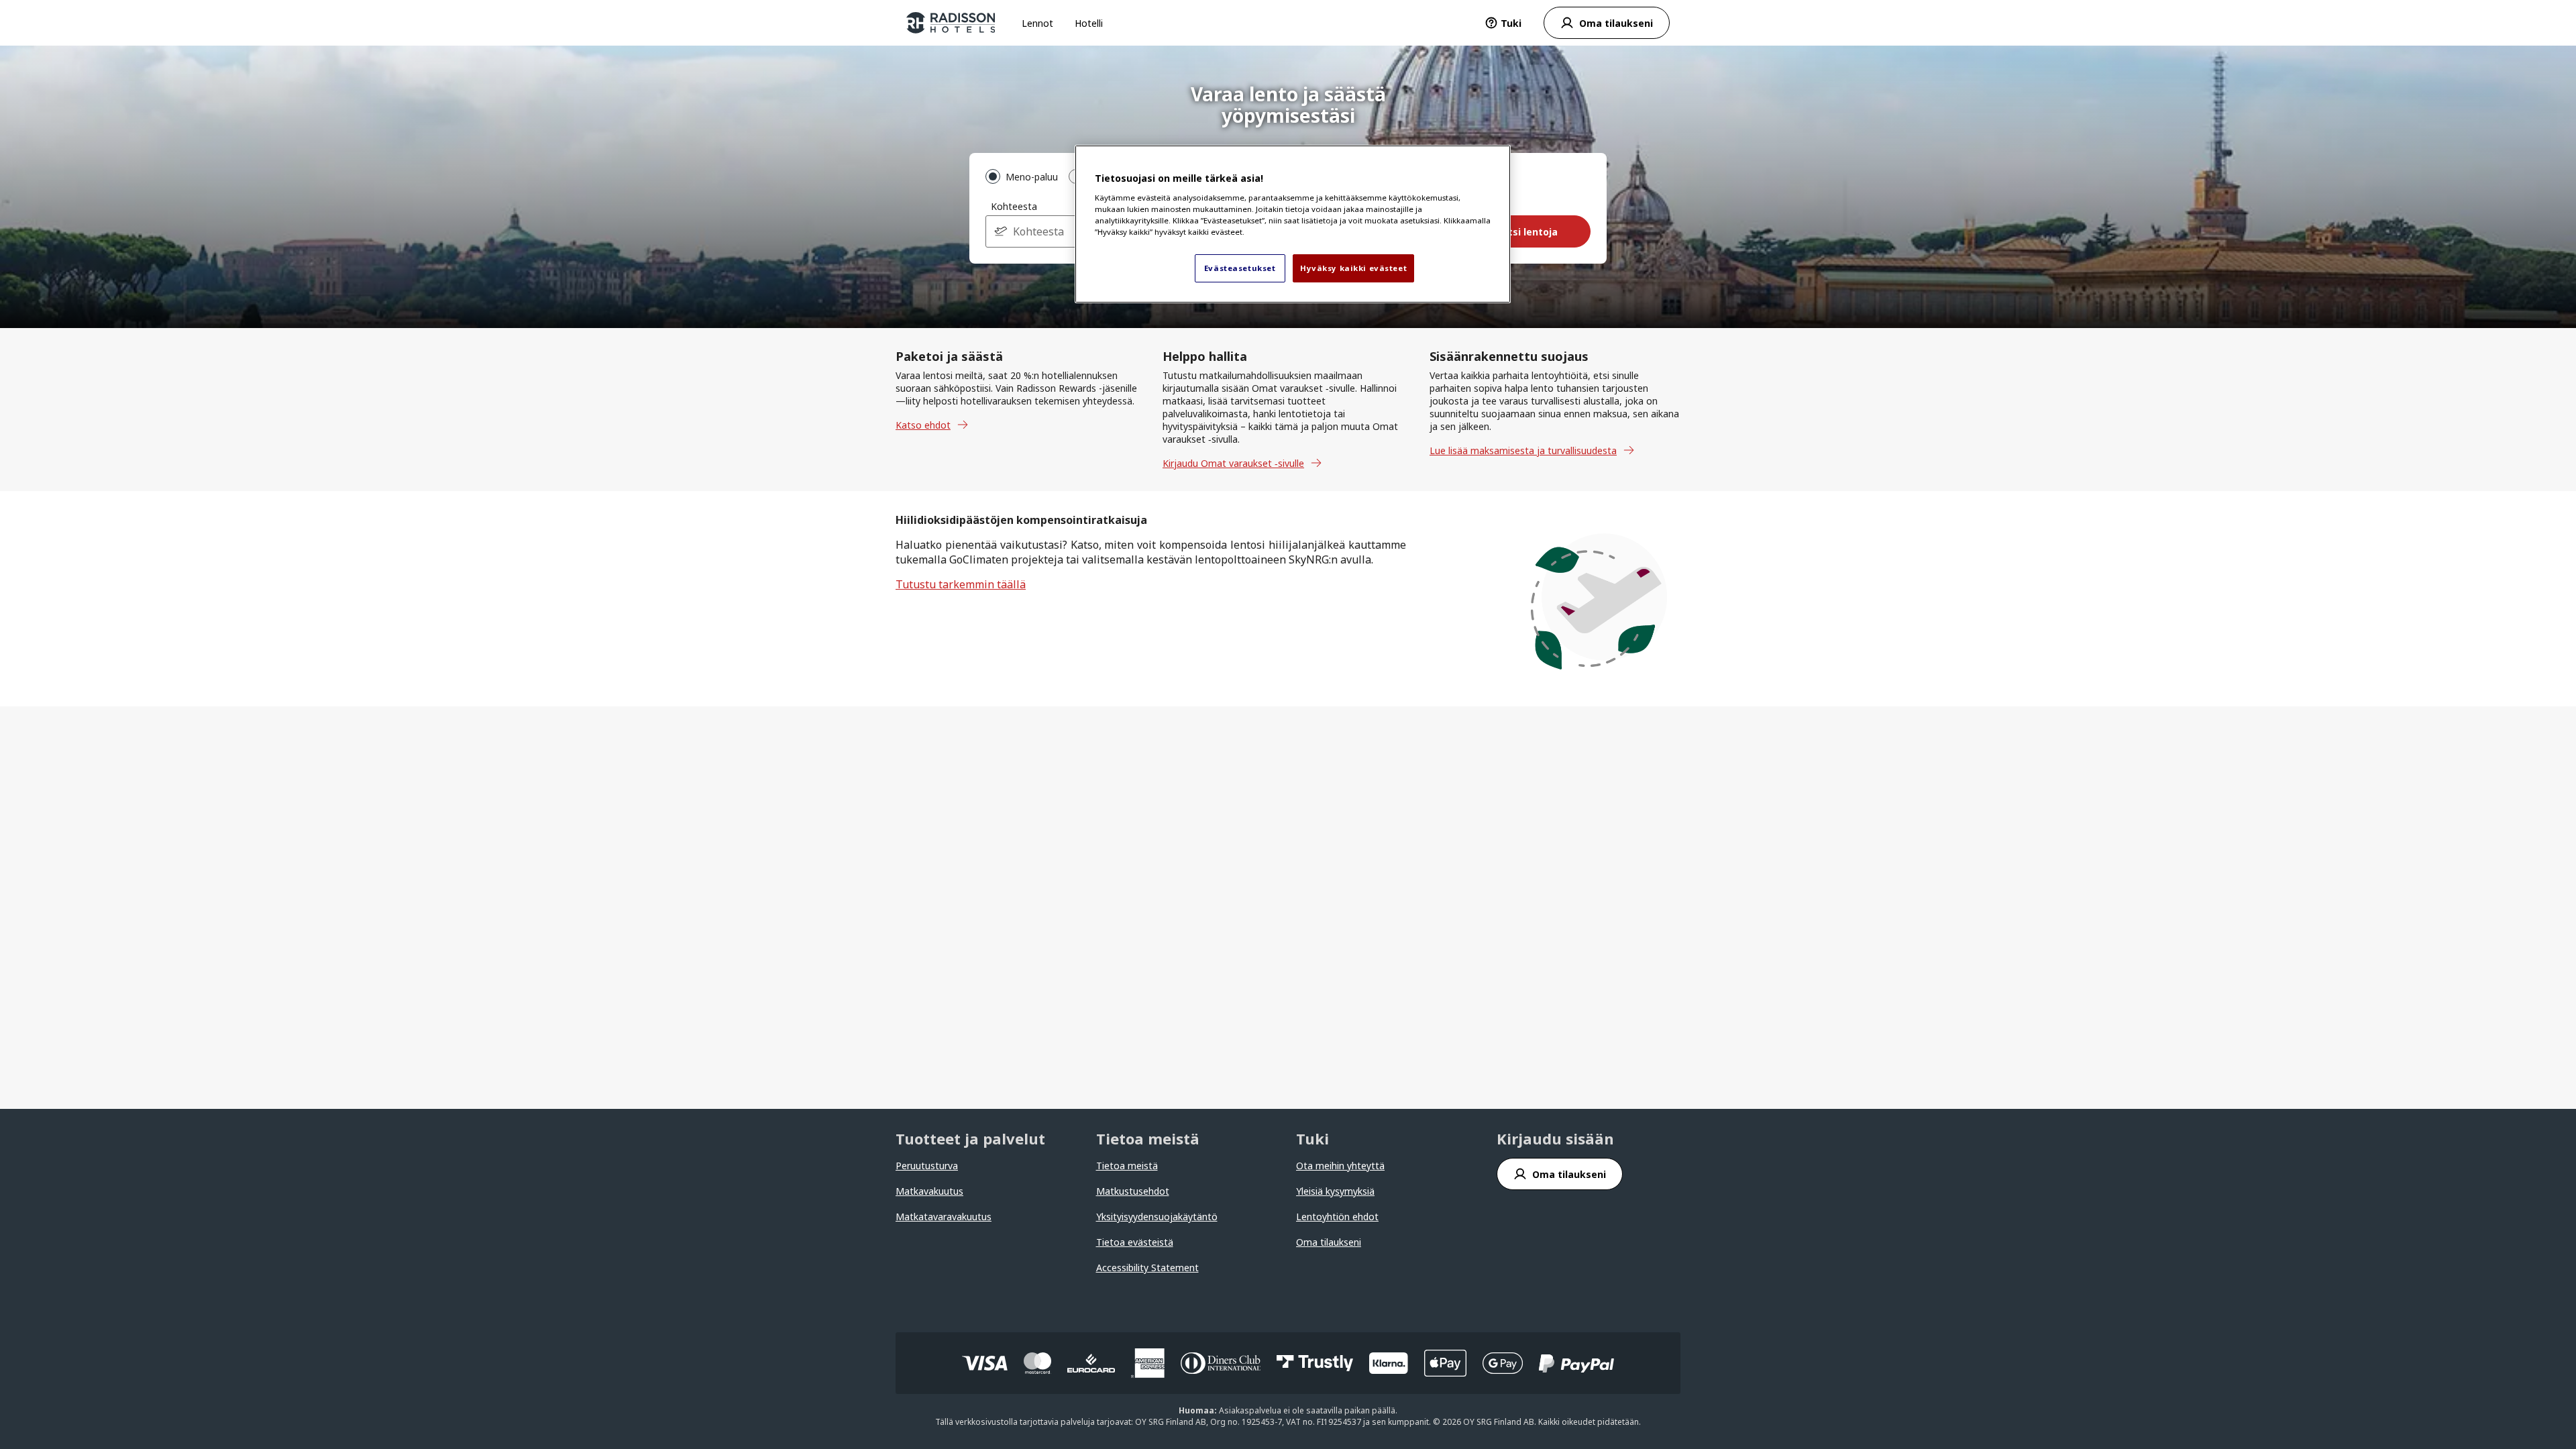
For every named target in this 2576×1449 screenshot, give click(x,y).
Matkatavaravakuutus (944, 1217)
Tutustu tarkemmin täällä (961, 584)
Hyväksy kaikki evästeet (1353, 268)
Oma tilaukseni (1329, 1242)
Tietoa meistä (1127, 1166)
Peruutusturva (927, 1166)
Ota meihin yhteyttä (1340, 1166)
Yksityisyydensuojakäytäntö (1157, 1217)
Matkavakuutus (929, 1191)
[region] (1293, 224)
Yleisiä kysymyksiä (1335, 1191)
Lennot (1037, 23)
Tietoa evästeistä (1135, 1242)
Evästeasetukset (1240, 268)
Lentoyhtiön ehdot (1337, 1217)
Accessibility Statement (1147, 1268)
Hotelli (1089, 23)
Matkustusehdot (1133, 1191)
